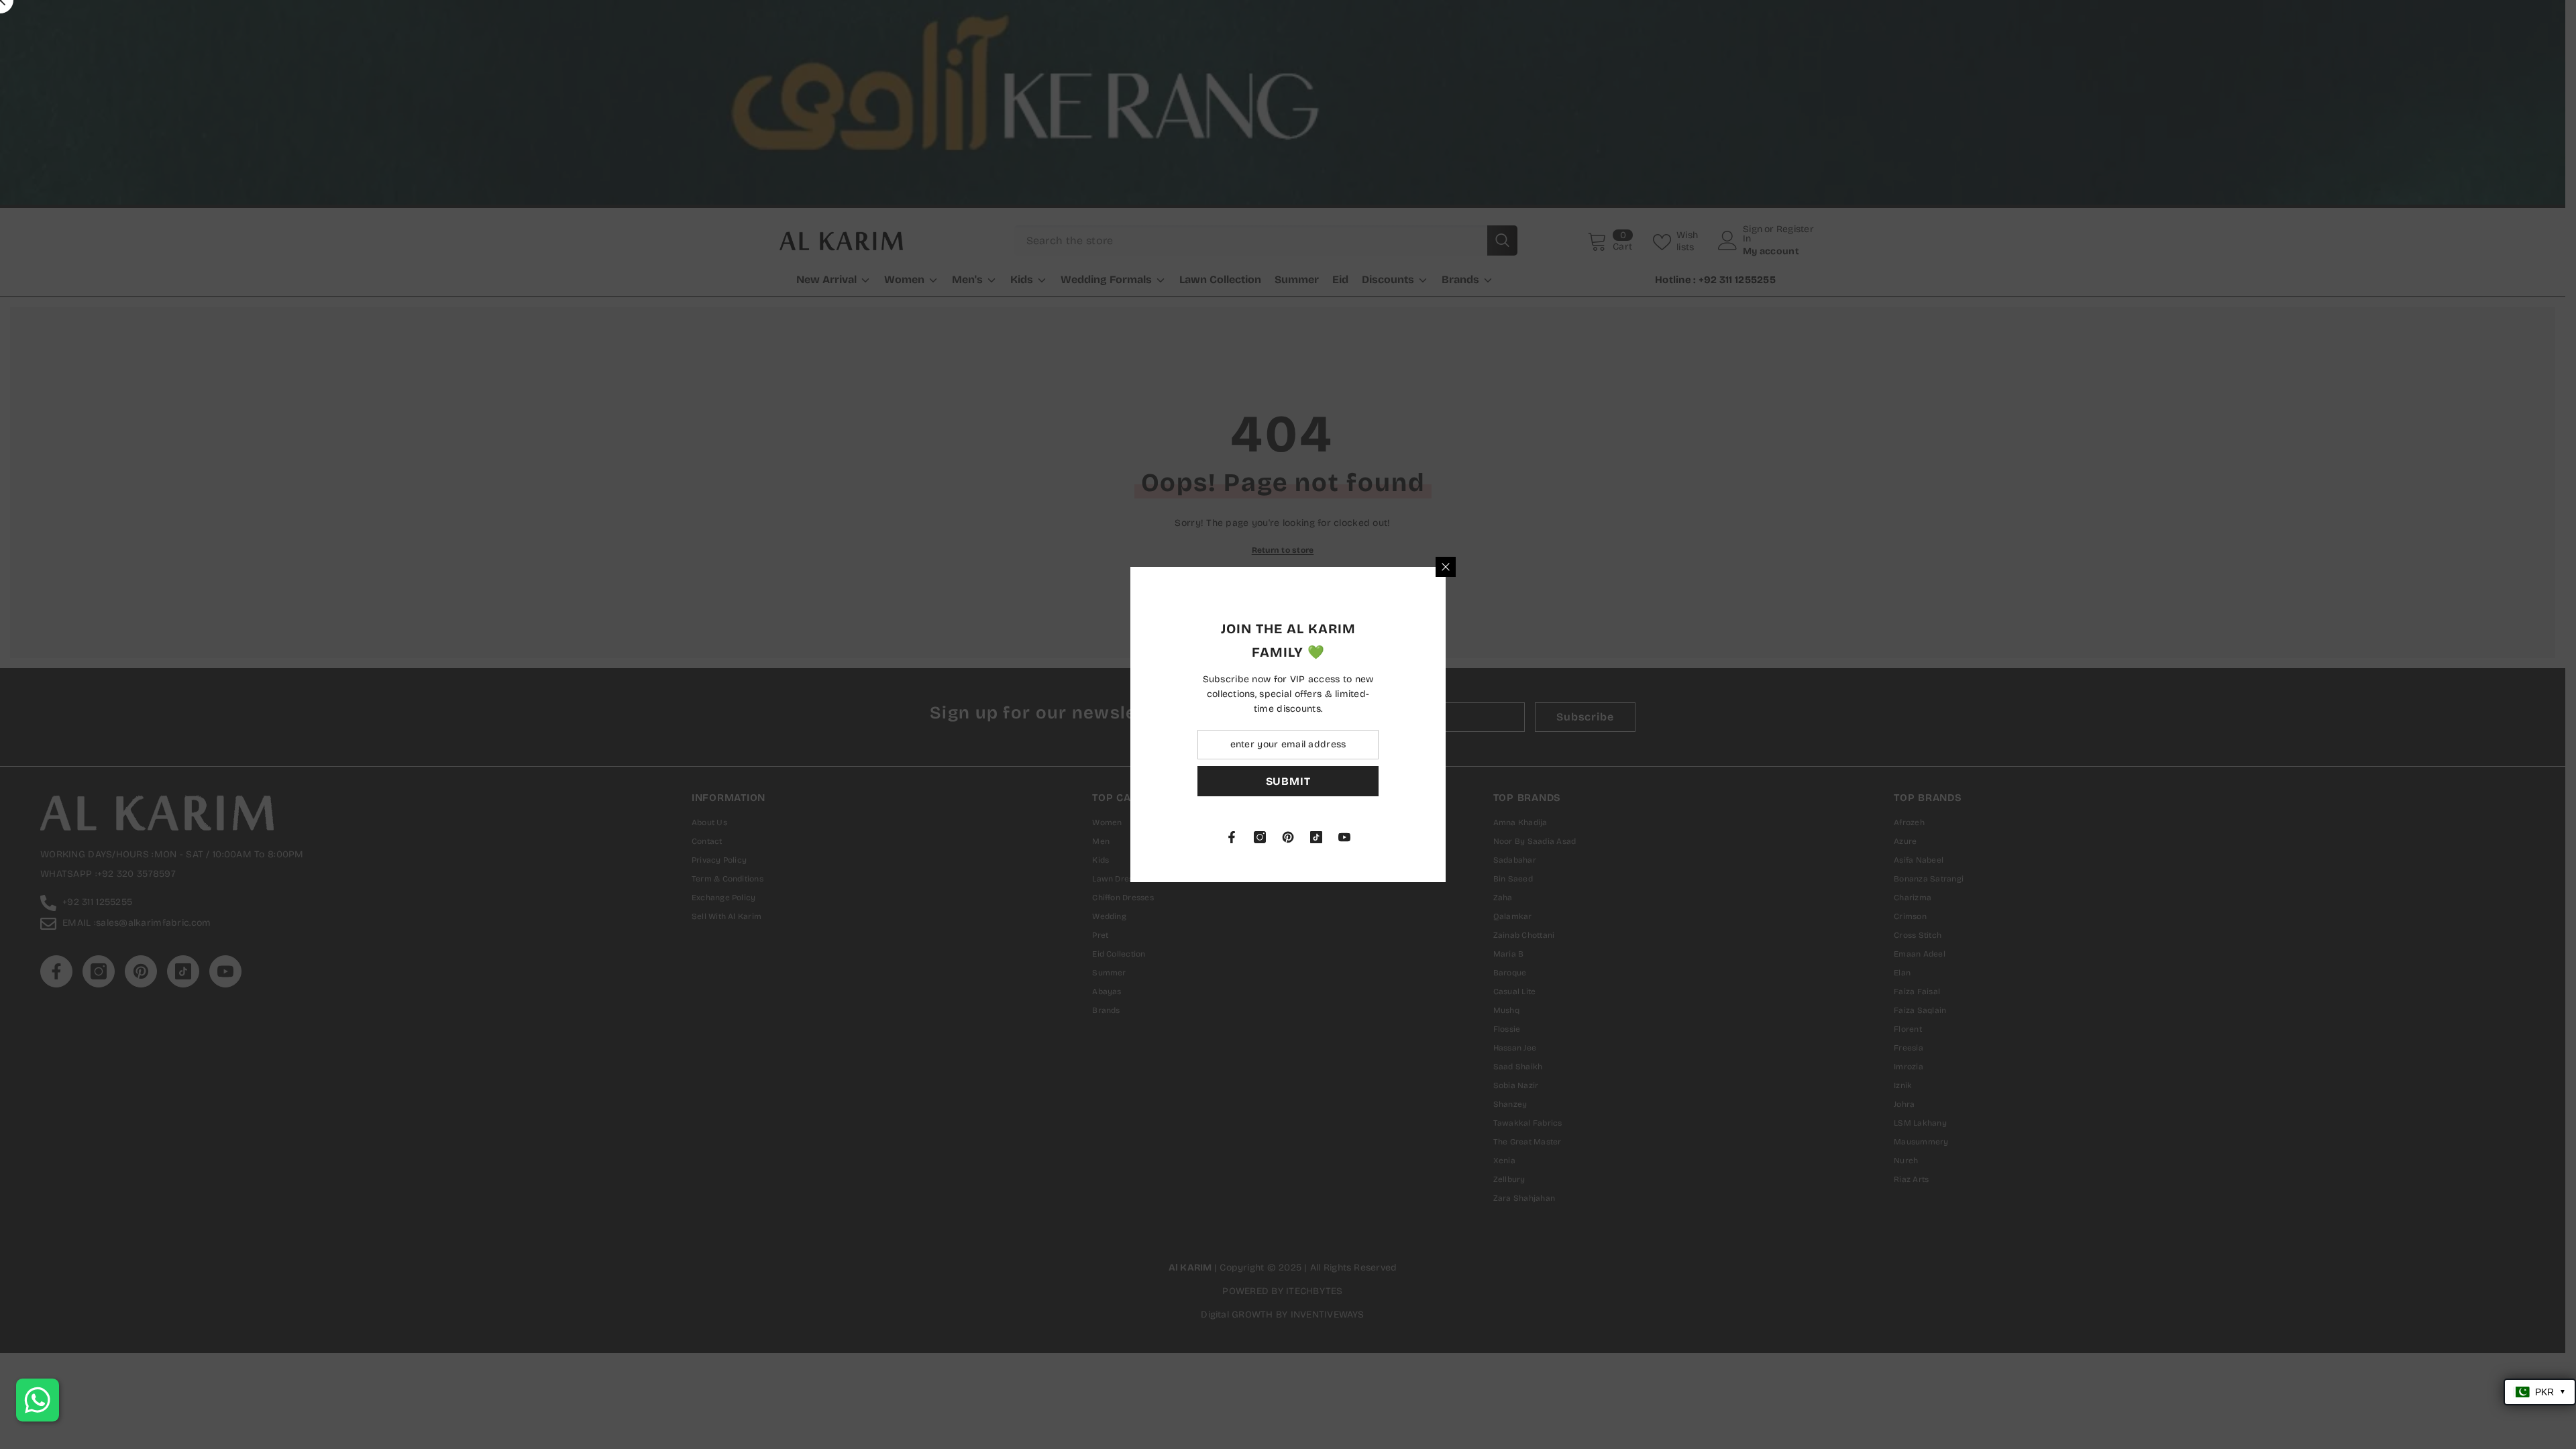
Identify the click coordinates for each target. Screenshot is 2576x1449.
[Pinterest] (1446, 837)
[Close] (1603, 567)
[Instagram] (1417, 837)
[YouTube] (1502, 837)
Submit (1446, 781)
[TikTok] (1474, 837)
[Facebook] (1389, 837)
